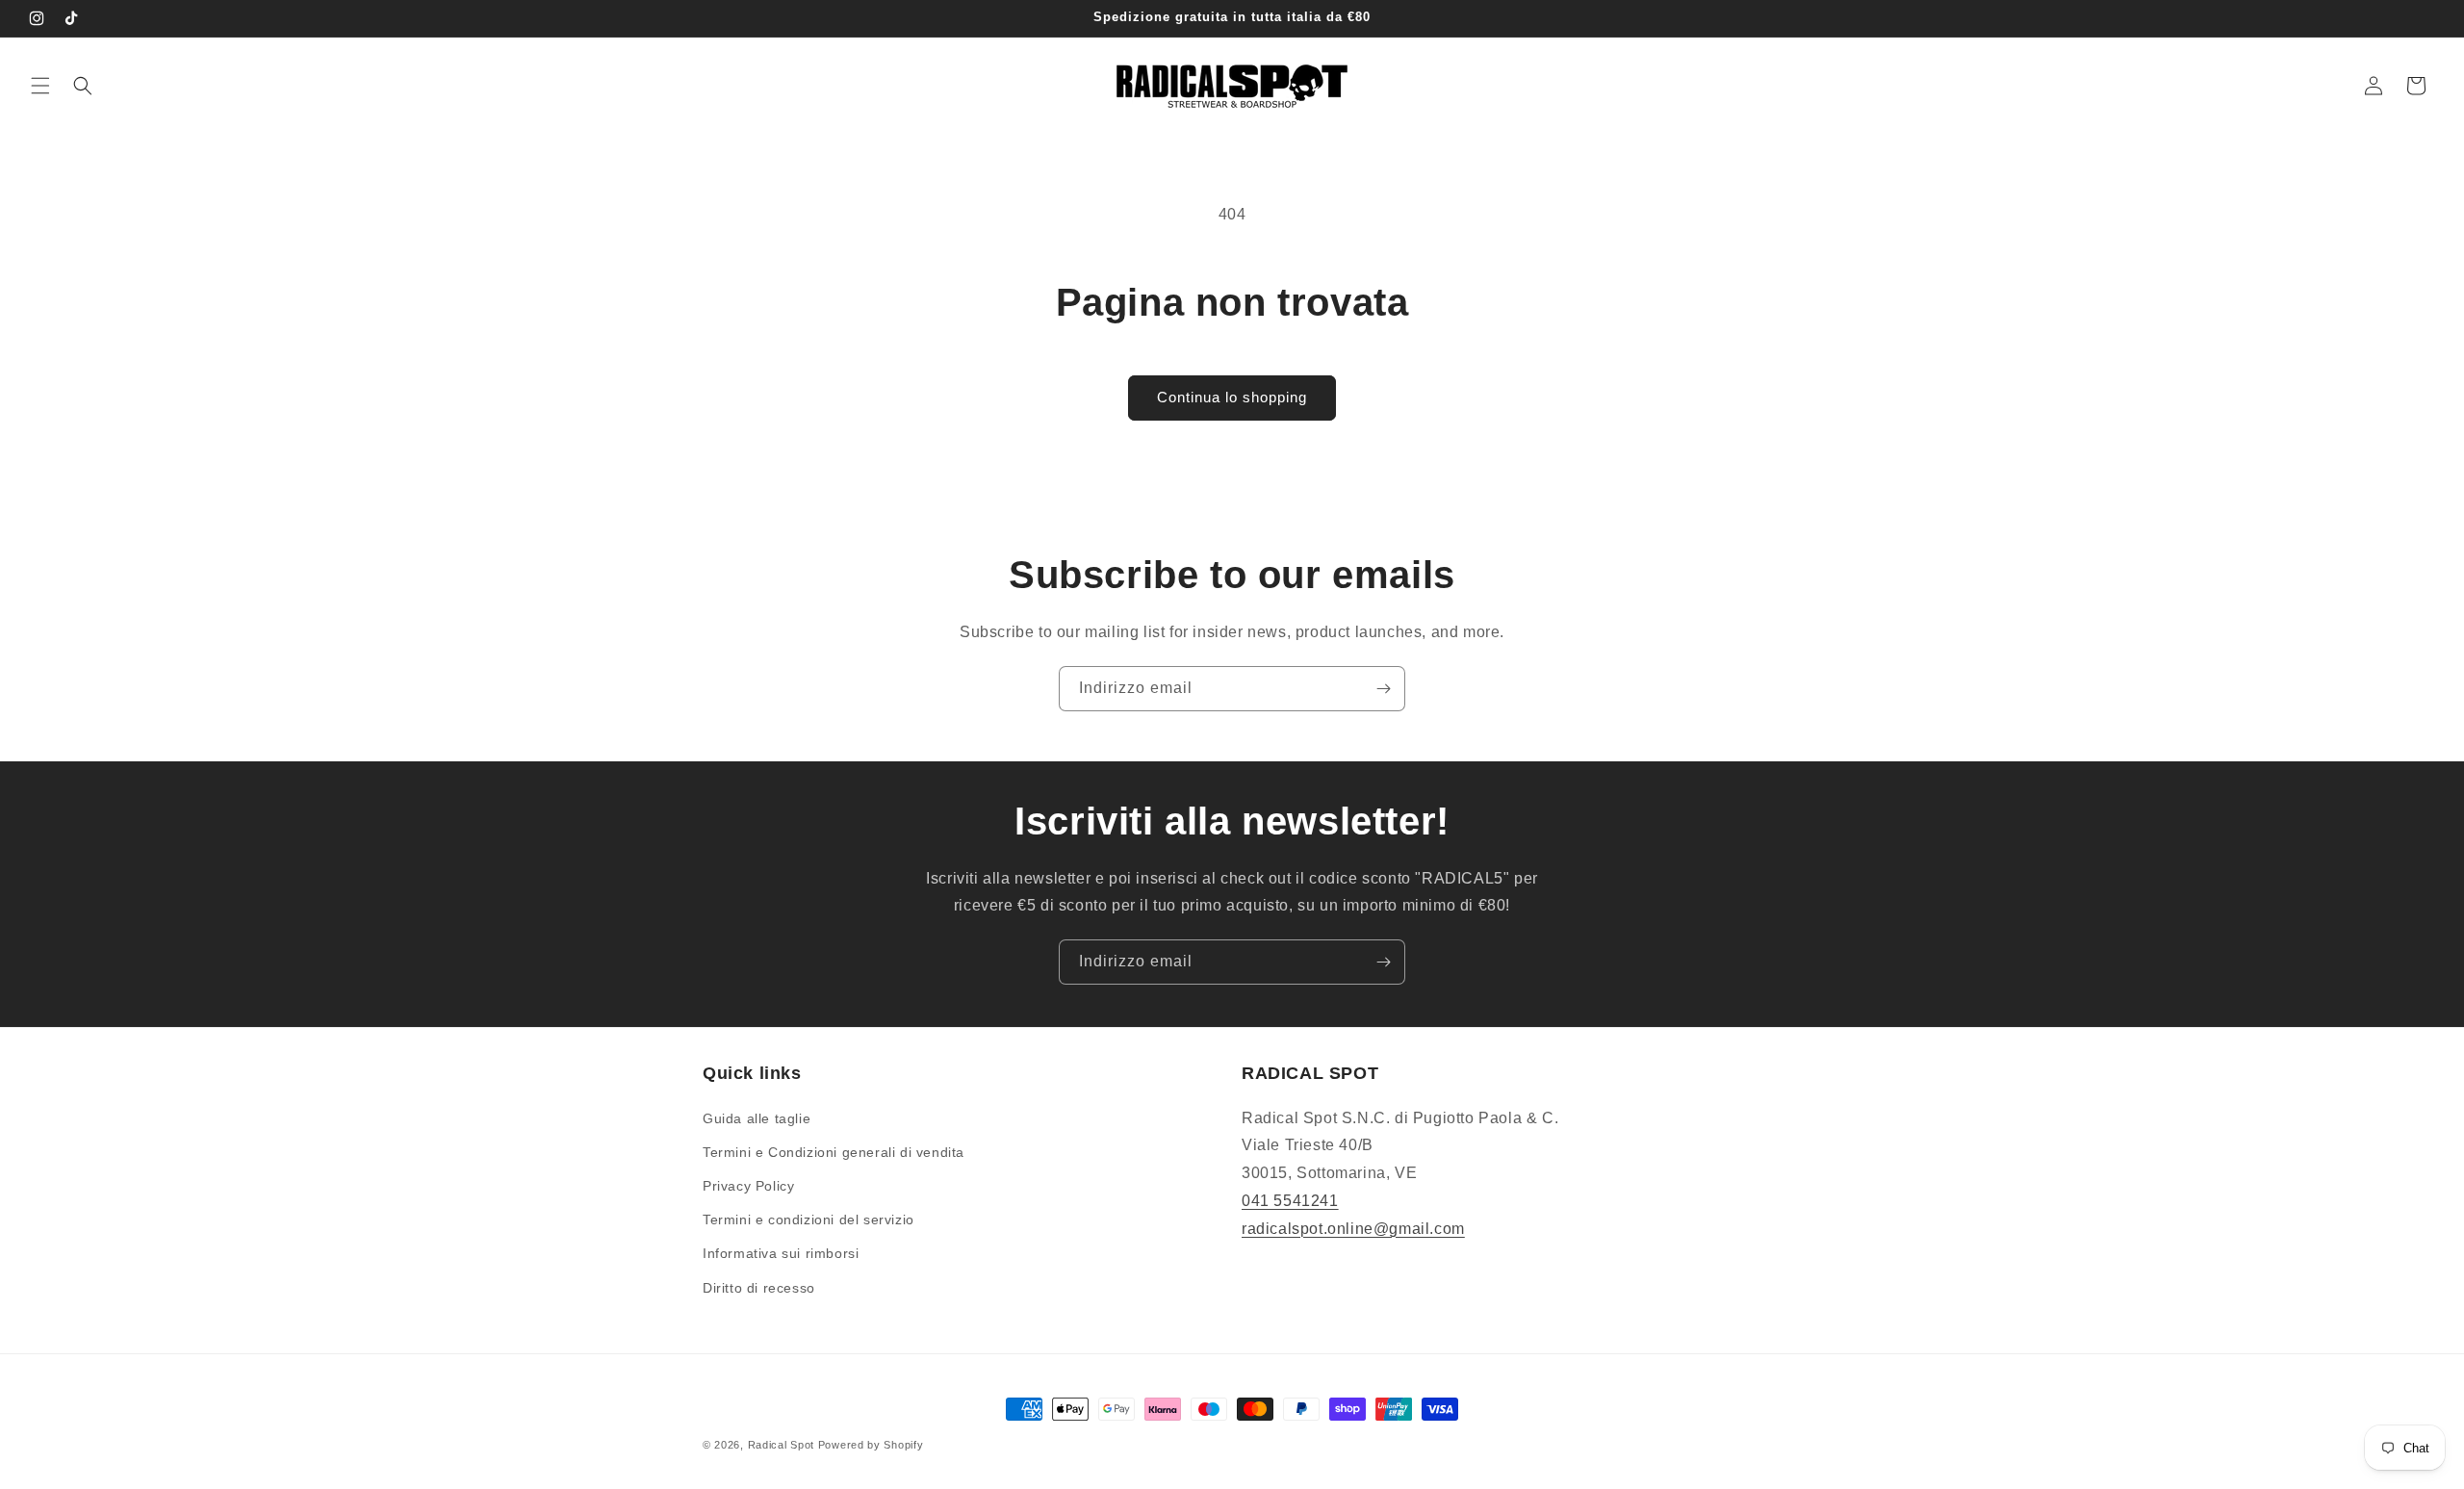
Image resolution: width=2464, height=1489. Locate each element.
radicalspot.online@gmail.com (1353, 1229)
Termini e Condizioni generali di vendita (834, 1152)
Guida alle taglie (757, 1118)
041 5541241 (1290, 1201)
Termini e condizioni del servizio (808, 1219)
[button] (40, 86)
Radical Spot (781, 1445)
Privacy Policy (748, 1186)
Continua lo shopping (1232, 397)
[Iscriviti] (1383, 689)
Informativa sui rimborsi (781, 1253)
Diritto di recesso (759, 1288)
